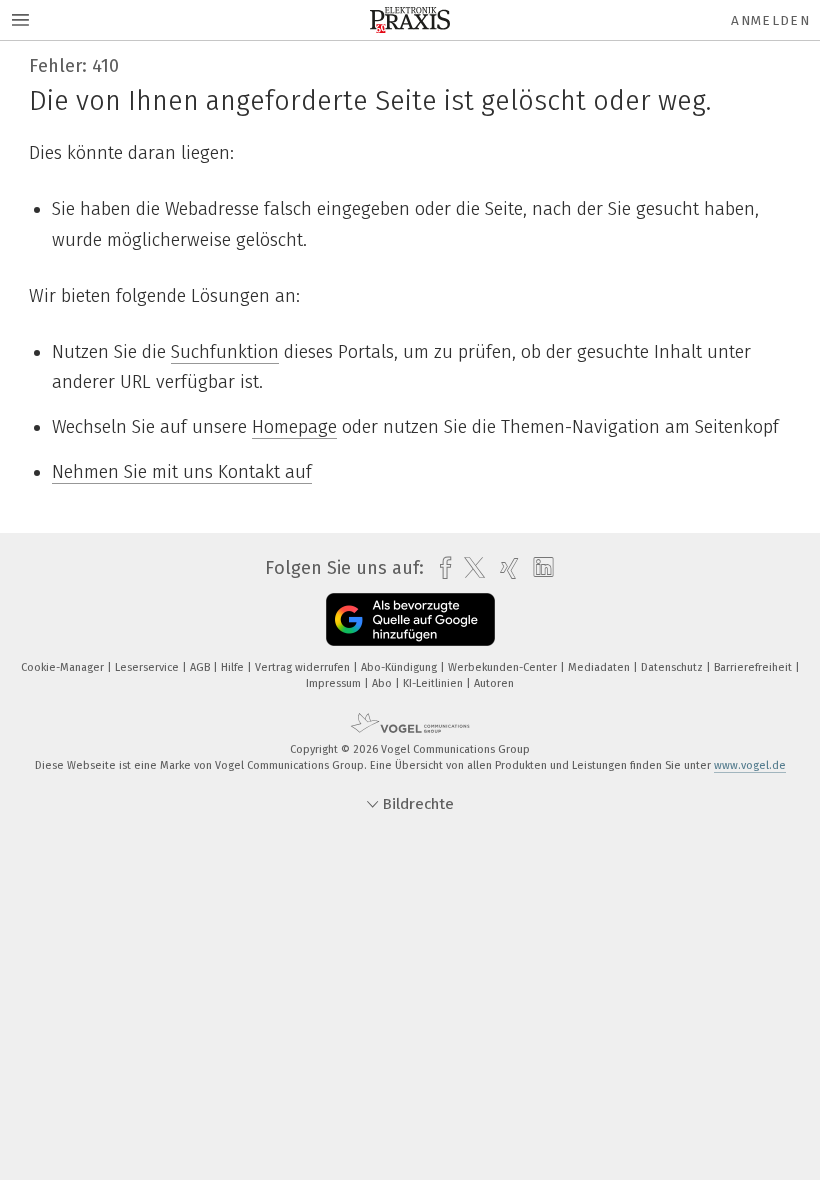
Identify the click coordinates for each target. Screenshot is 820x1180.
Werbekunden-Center (504, 667)
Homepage (294, 427)
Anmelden (770, 20)
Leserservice (148, 667)
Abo (383, 683)
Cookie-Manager (64, 667)
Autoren (494, 683)
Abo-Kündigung (400, 667)
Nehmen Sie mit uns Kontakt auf (182, 472)
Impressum (335, 683)
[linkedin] (538, 568)
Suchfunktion (225, 352)
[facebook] (440, 568)
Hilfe (234, 667)
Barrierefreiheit (754, 667)
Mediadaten (600, 667)
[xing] (504, 568)
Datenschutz (673, 667)
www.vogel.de (750, 765)
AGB (201, 667)
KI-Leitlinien (434, 683)
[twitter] (469, 568)
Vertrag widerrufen (304, 667)
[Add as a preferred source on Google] (410, 619)
